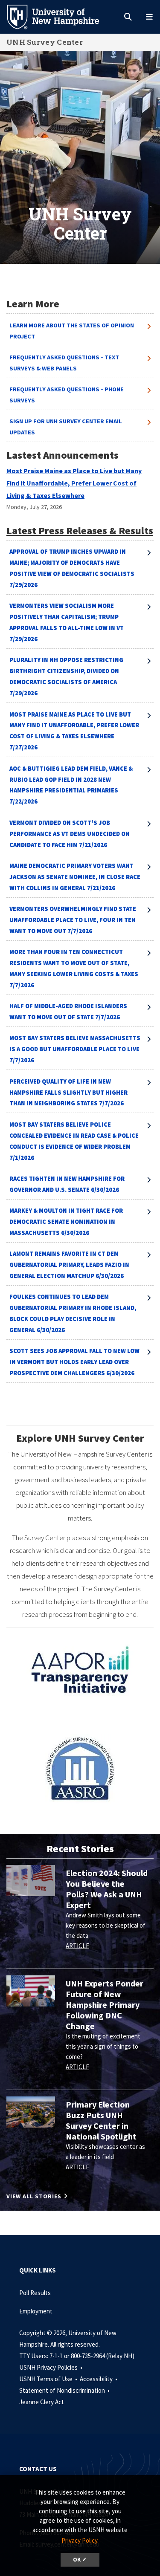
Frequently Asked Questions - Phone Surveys (67, 395)
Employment (36, 2311)
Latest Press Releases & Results (80, 531)
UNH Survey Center (45, 42)
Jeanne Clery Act (42, 2402)
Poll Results (35, 2293)
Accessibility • (99, 2379)
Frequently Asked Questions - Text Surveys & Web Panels (64, 363)
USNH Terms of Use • (49, 2379)
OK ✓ (80, 2560)
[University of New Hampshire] (60, 16)
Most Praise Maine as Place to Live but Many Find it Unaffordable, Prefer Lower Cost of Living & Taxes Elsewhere (74, 483)
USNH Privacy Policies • (51, 2367)
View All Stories (34, 2196)
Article (77, 1946)
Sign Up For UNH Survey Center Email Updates (66, 427)
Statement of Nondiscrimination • (65, 2390)
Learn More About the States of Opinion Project (72, 331)
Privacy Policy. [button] (80, 2540)
